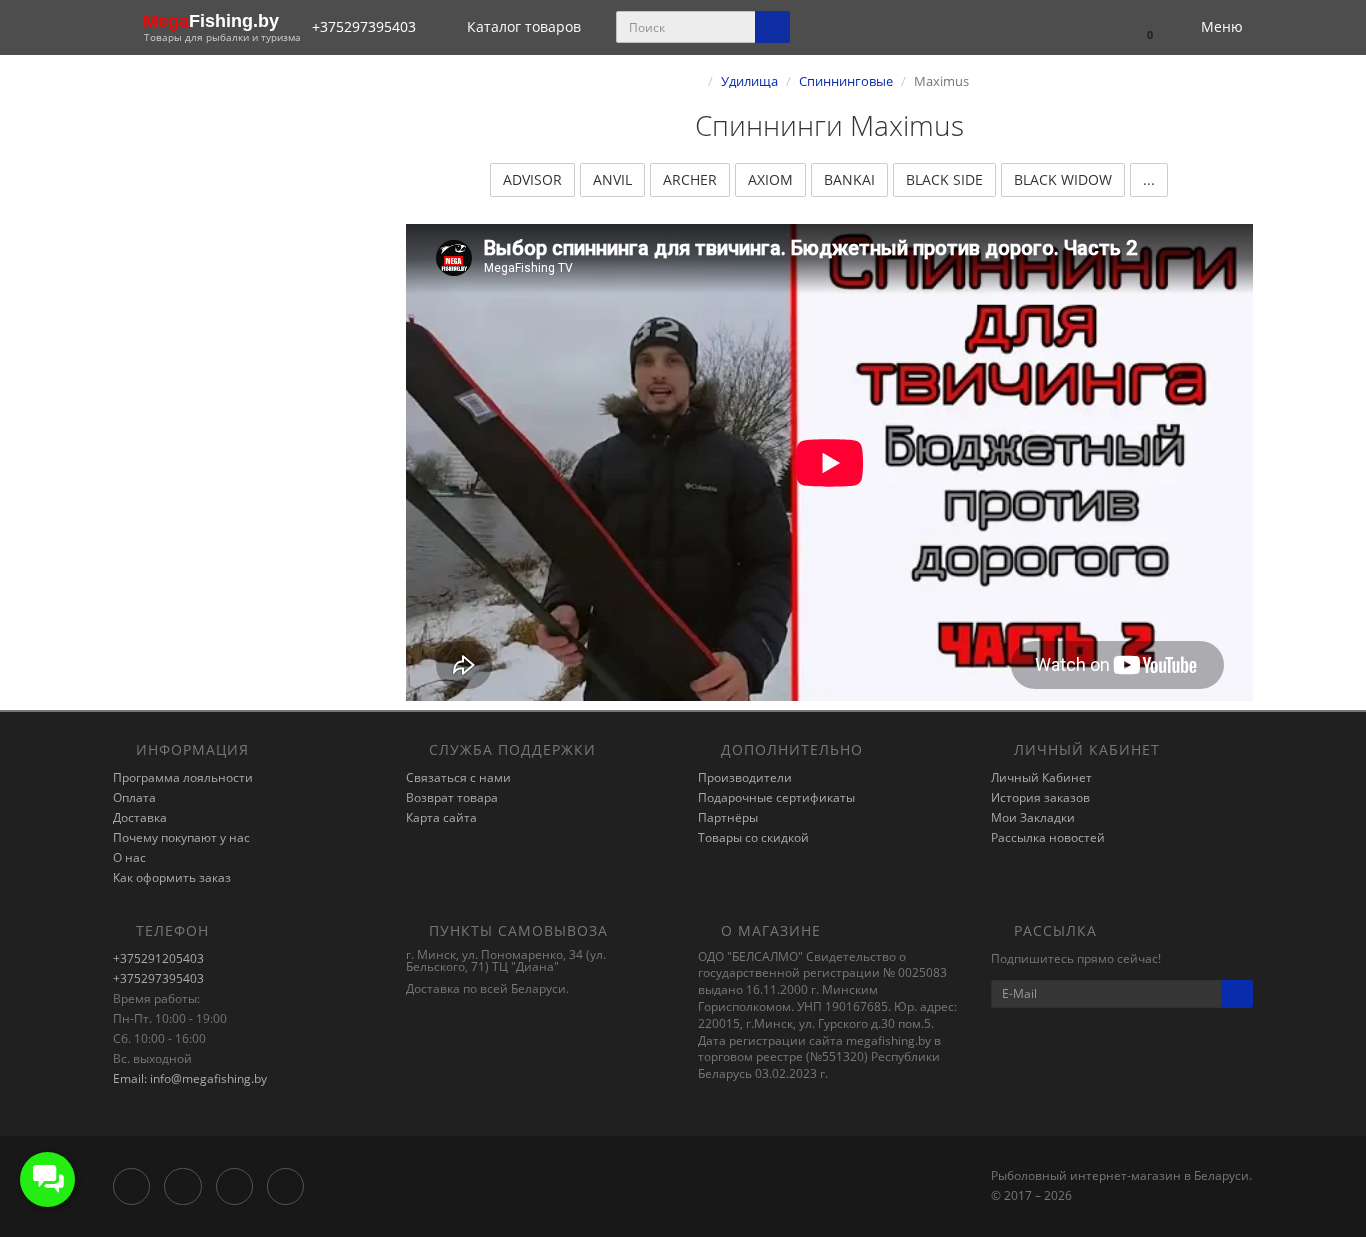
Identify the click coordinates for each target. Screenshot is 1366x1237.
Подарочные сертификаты (776, 797)
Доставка (140, 817)
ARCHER (690, 179)
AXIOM (770, 179)
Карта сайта (441, 817)
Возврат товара (452, 797)
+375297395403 (158, 978)
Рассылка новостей (1048, 837)
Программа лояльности (183, 777)
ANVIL (612, 179)
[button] (1140, 27)
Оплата (134, 797)
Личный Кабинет (1041, 777)
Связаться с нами (458, 777)
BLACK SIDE (944, 179)
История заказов (1040, 797)
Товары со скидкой (753, 837)
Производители (745, 777)
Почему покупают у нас (181, 837)
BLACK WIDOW (1063, 179)
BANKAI (849, 179)
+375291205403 (158, 958)
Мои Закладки (1033, 817)
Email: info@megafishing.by (190, 1078)
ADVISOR (532, 179)
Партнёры (728, 817)
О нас (129, 857)
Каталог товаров (524, 26)
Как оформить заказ (172, 877)
